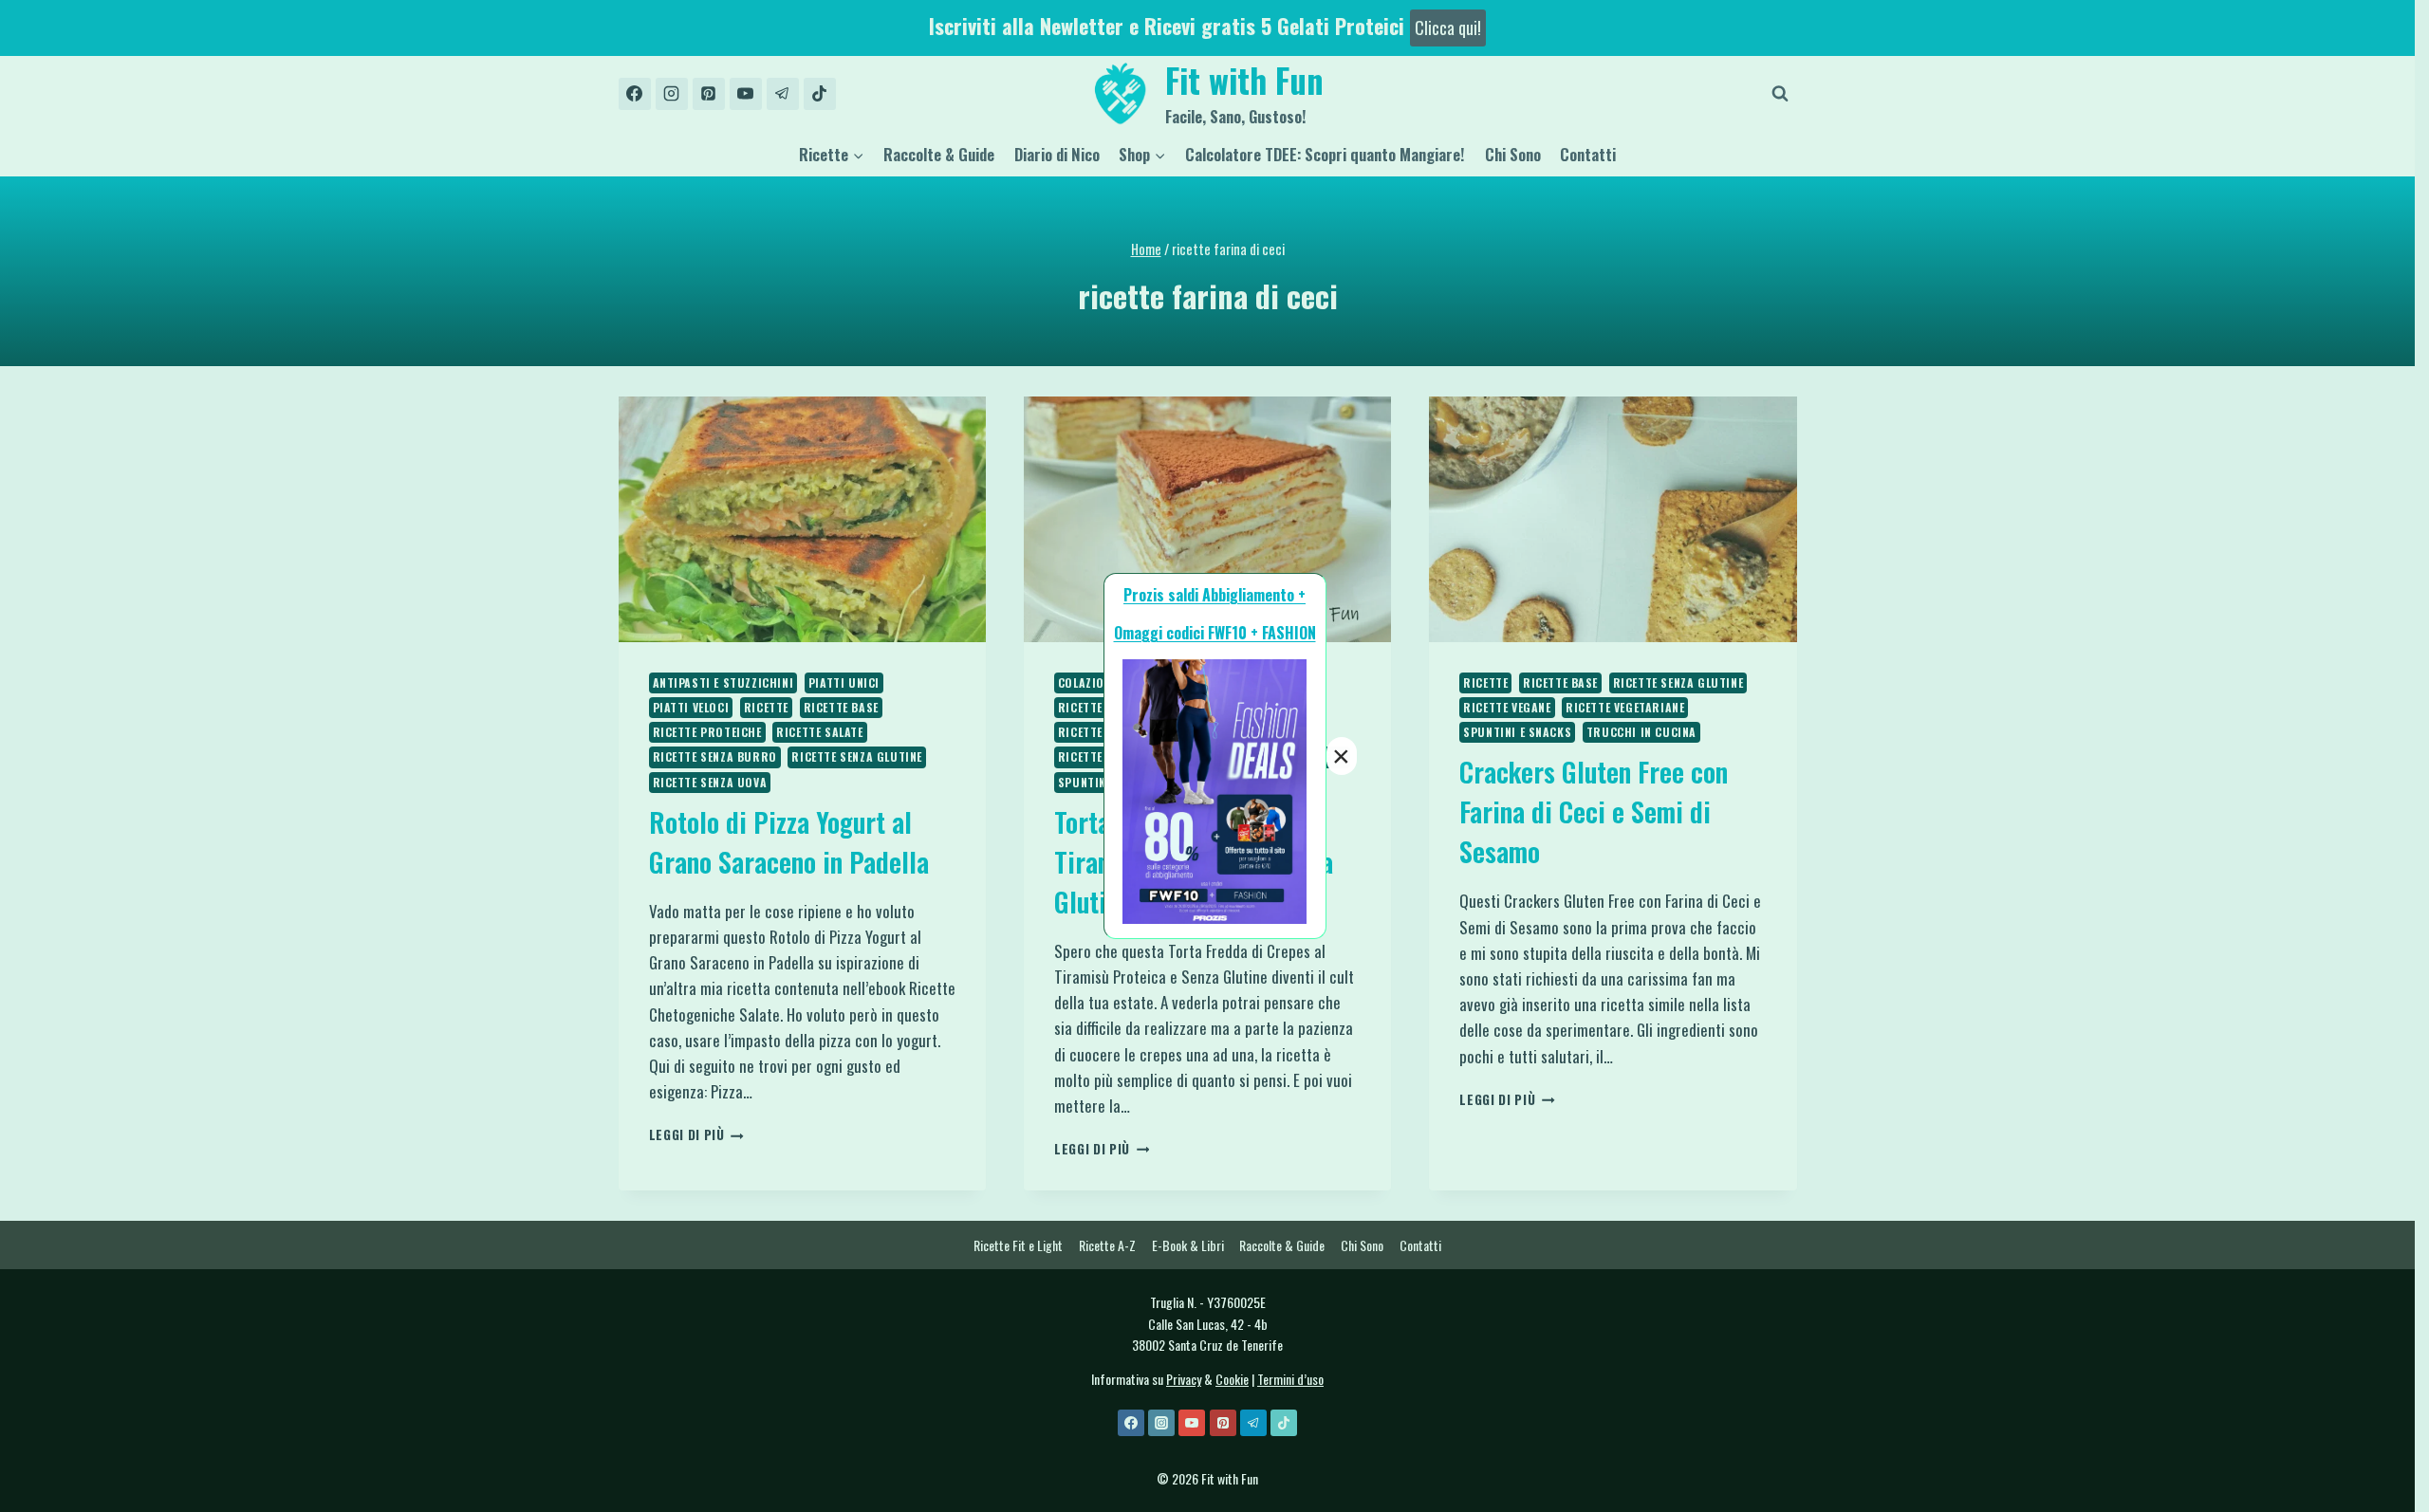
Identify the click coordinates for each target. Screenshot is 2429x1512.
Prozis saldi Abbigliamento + (1214, 595)
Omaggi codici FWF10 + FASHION (1215, 633)
